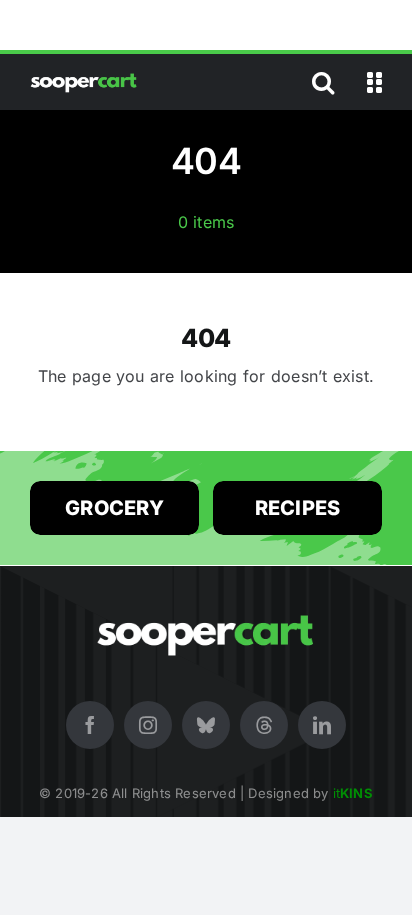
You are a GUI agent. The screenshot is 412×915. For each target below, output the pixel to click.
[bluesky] (206, 725)
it (353, 793)
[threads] (264, 725)
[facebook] (90, 725)
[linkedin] (322, 725)
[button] (323, 82)
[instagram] (148, 725)
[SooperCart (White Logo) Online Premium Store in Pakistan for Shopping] (84, 77)
